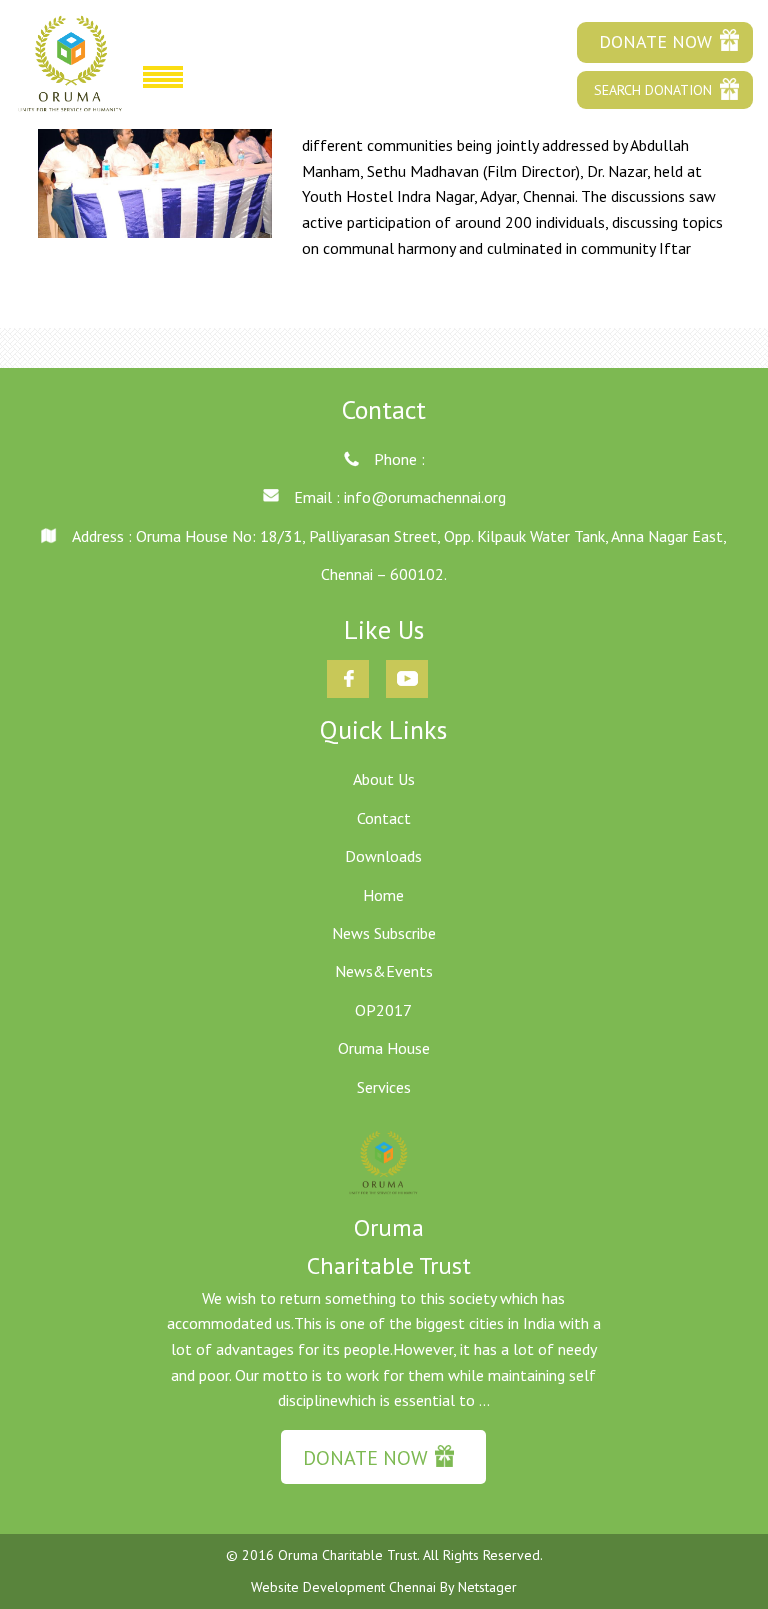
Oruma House (384, 1048)
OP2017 (383, 1010)
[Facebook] (348, 664)
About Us (384, 779)
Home (383, 895)
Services (384, 1087)
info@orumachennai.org (425, 497)
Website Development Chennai (345, 1587)
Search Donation (653, 90)
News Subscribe (384, 933)
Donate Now (655, 41)
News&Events (384, 971)
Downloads (383, 856)
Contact (384, 818)
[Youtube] (407, 664)
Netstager (487, 1587)
